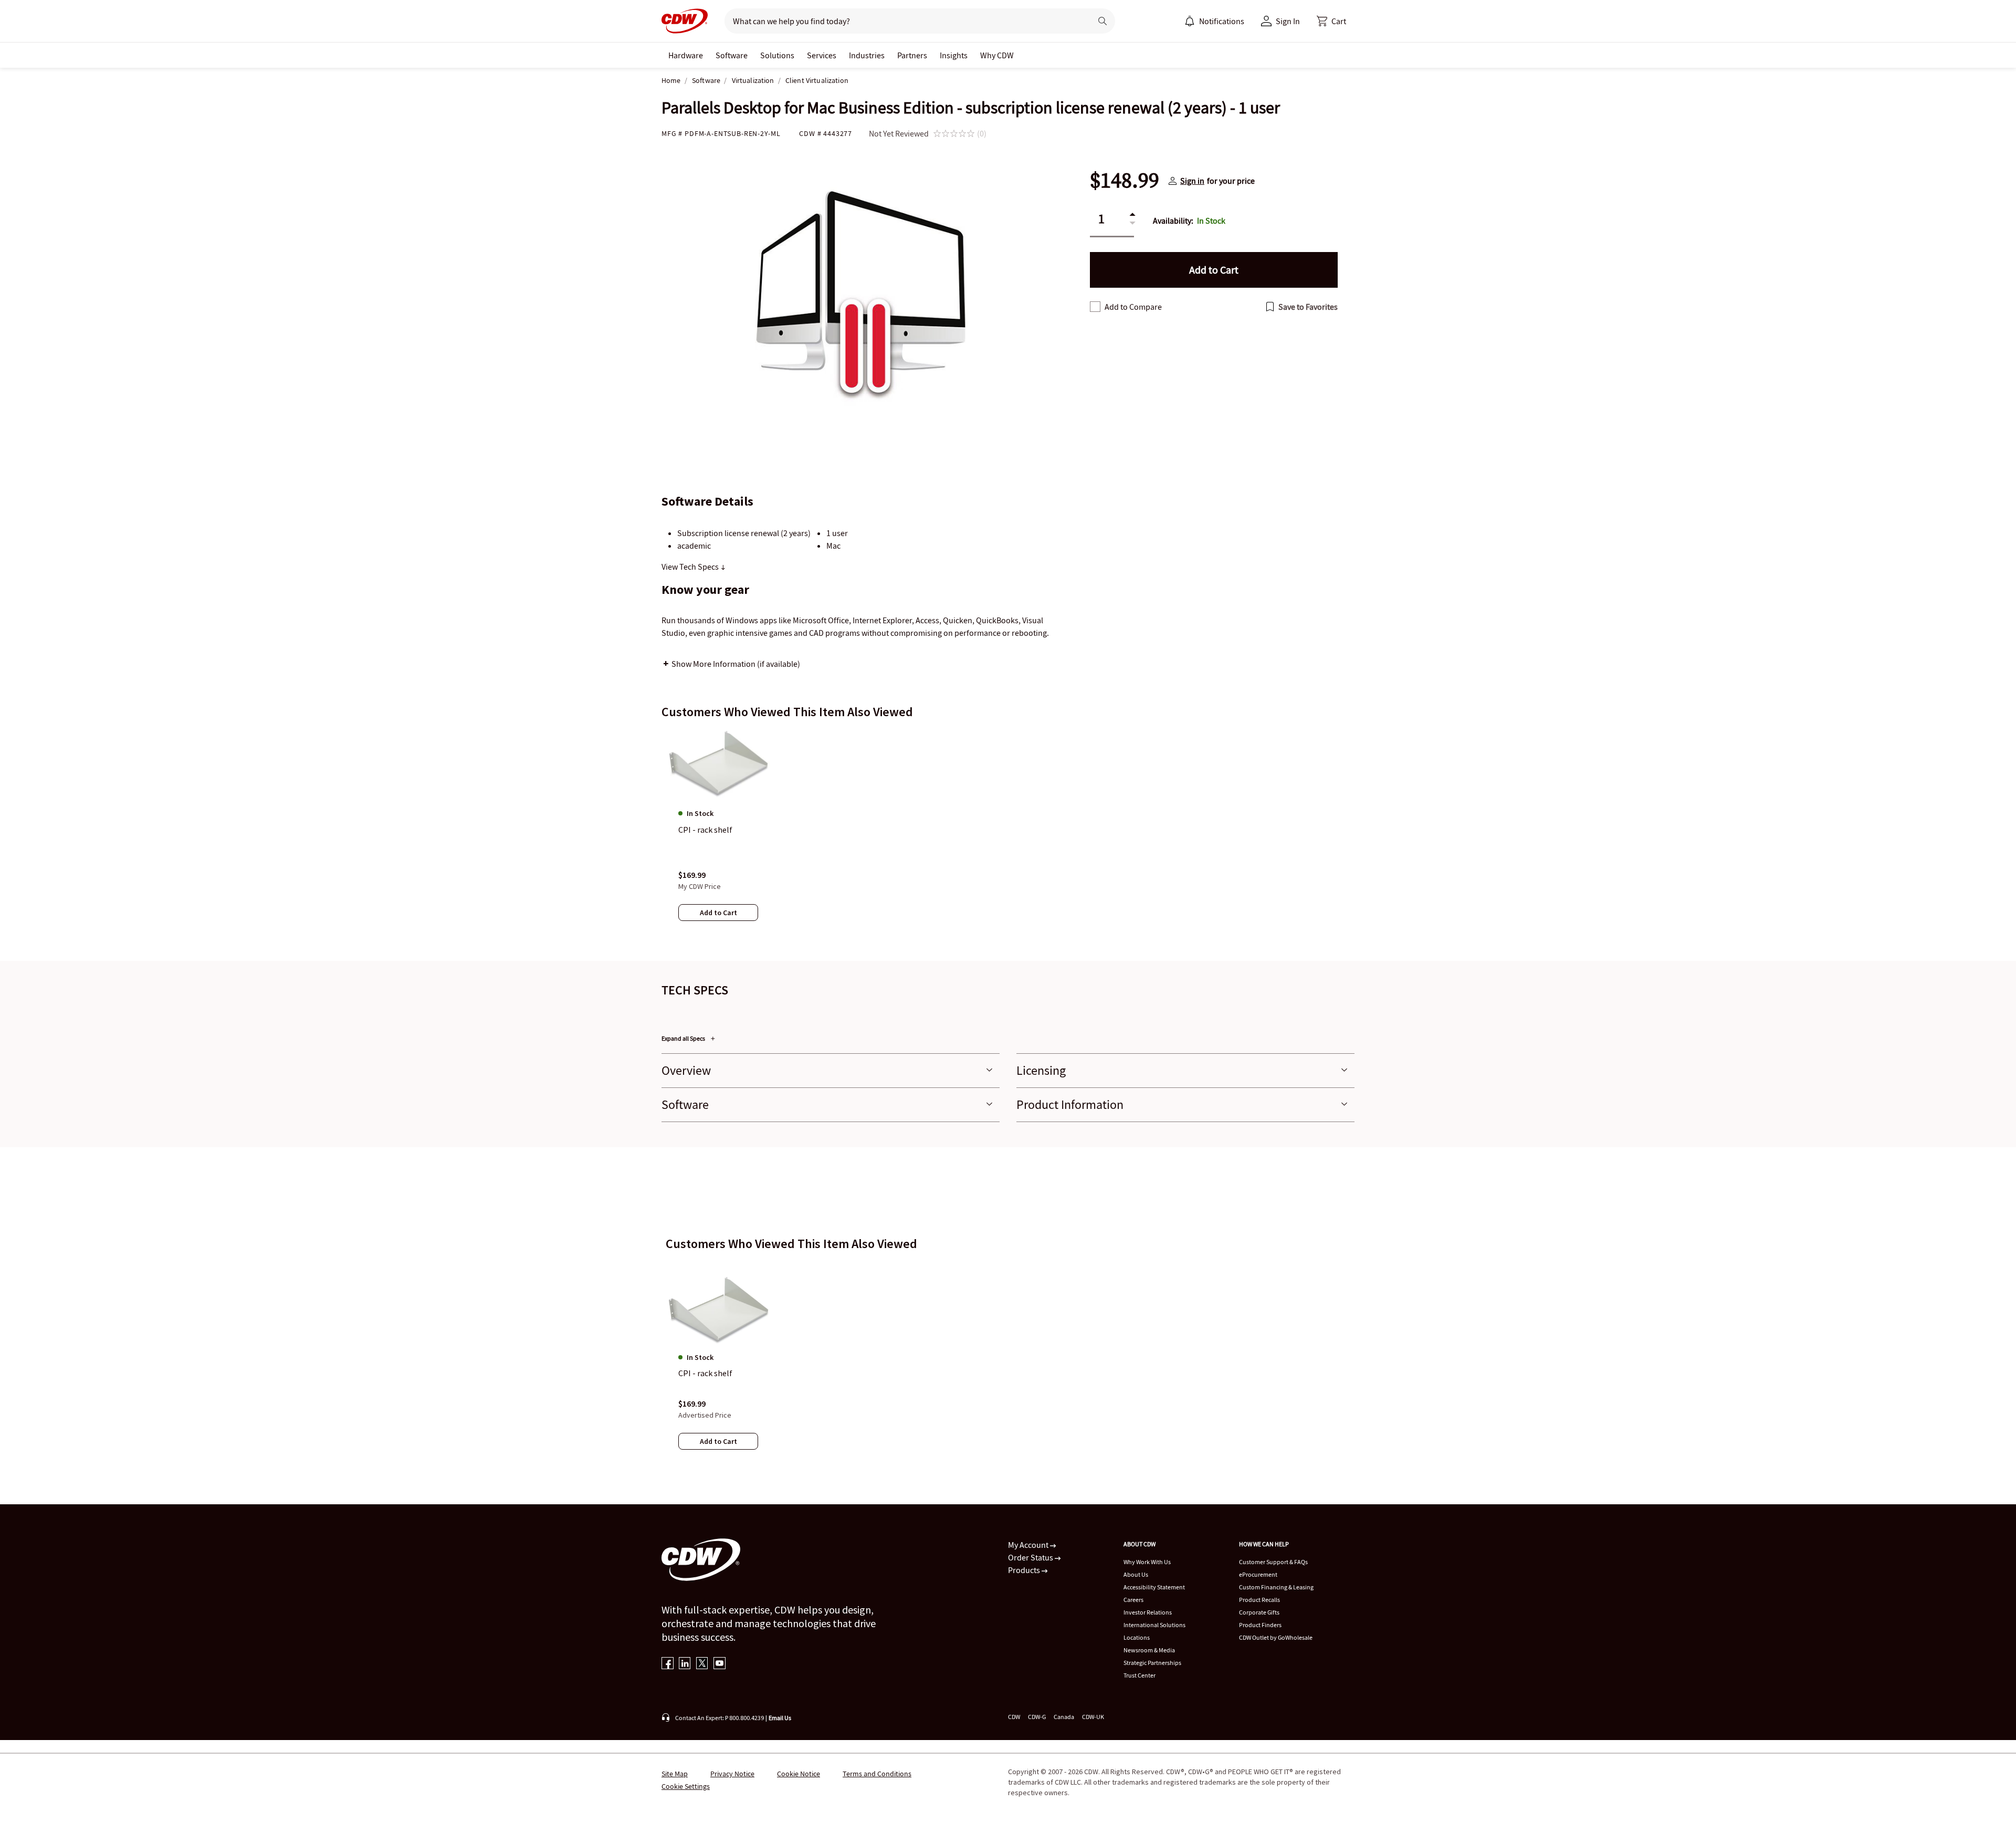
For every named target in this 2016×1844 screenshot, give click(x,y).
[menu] (1214, 21)
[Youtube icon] (720, 1664)
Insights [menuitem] (954, 55)
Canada (1064, 1717)
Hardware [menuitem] (686, 55)
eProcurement (1258, 1574)
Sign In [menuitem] (1288, 21)
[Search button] (1102, 21)
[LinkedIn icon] (685, 1664)
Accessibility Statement (1154, 1587)
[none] (686, 55)
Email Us (780, 1718)
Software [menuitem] (732, 55)
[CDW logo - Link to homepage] (685, 21)
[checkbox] (1095, 307)
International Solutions (1154, 1625)
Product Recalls (1259, 1600)
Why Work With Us (1147, 1562)
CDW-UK (1093, 1717)
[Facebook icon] (668, 1664)
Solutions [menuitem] (777, 55)
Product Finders (1260, 1625)
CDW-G (1037, 1717)
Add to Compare (1133, 307)
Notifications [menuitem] (1222, 21)
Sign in (1192, 181)
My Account (1029, 1545)
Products (1025, 1570)
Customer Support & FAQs (1273, 1562)
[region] (1008, 835)
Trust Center (1140, 1675)
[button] (1331, 21)
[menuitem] (1190, 21)
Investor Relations (1148, 1612)
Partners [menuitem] (912, 55)
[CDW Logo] (685, 21)
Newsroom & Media (1149, 1650)
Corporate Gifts (1259, 1612)
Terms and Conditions (877, 1774)
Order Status (1031, 1557)
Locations (1137, 1637)
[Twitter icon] (702, 1664)
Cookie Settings (686, 1786)
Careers (1133, 1600)
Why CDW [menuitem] (997, 55)
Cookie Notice (799, 1774)
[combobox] (904, 21)
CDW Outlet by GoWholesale (1276, 1637)
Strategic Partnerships (1152, 1663)
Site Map (675, 1774)
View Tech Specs (691, 567)
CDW (1014, 1717)
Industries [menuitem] (867, 55)
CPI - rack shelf (705, 1373)
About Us (1136, 1574)
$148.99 (1125, 181)
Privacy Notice (732, 1774)
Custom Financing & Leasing (1276, 1587)
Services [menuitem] (822, 55)
